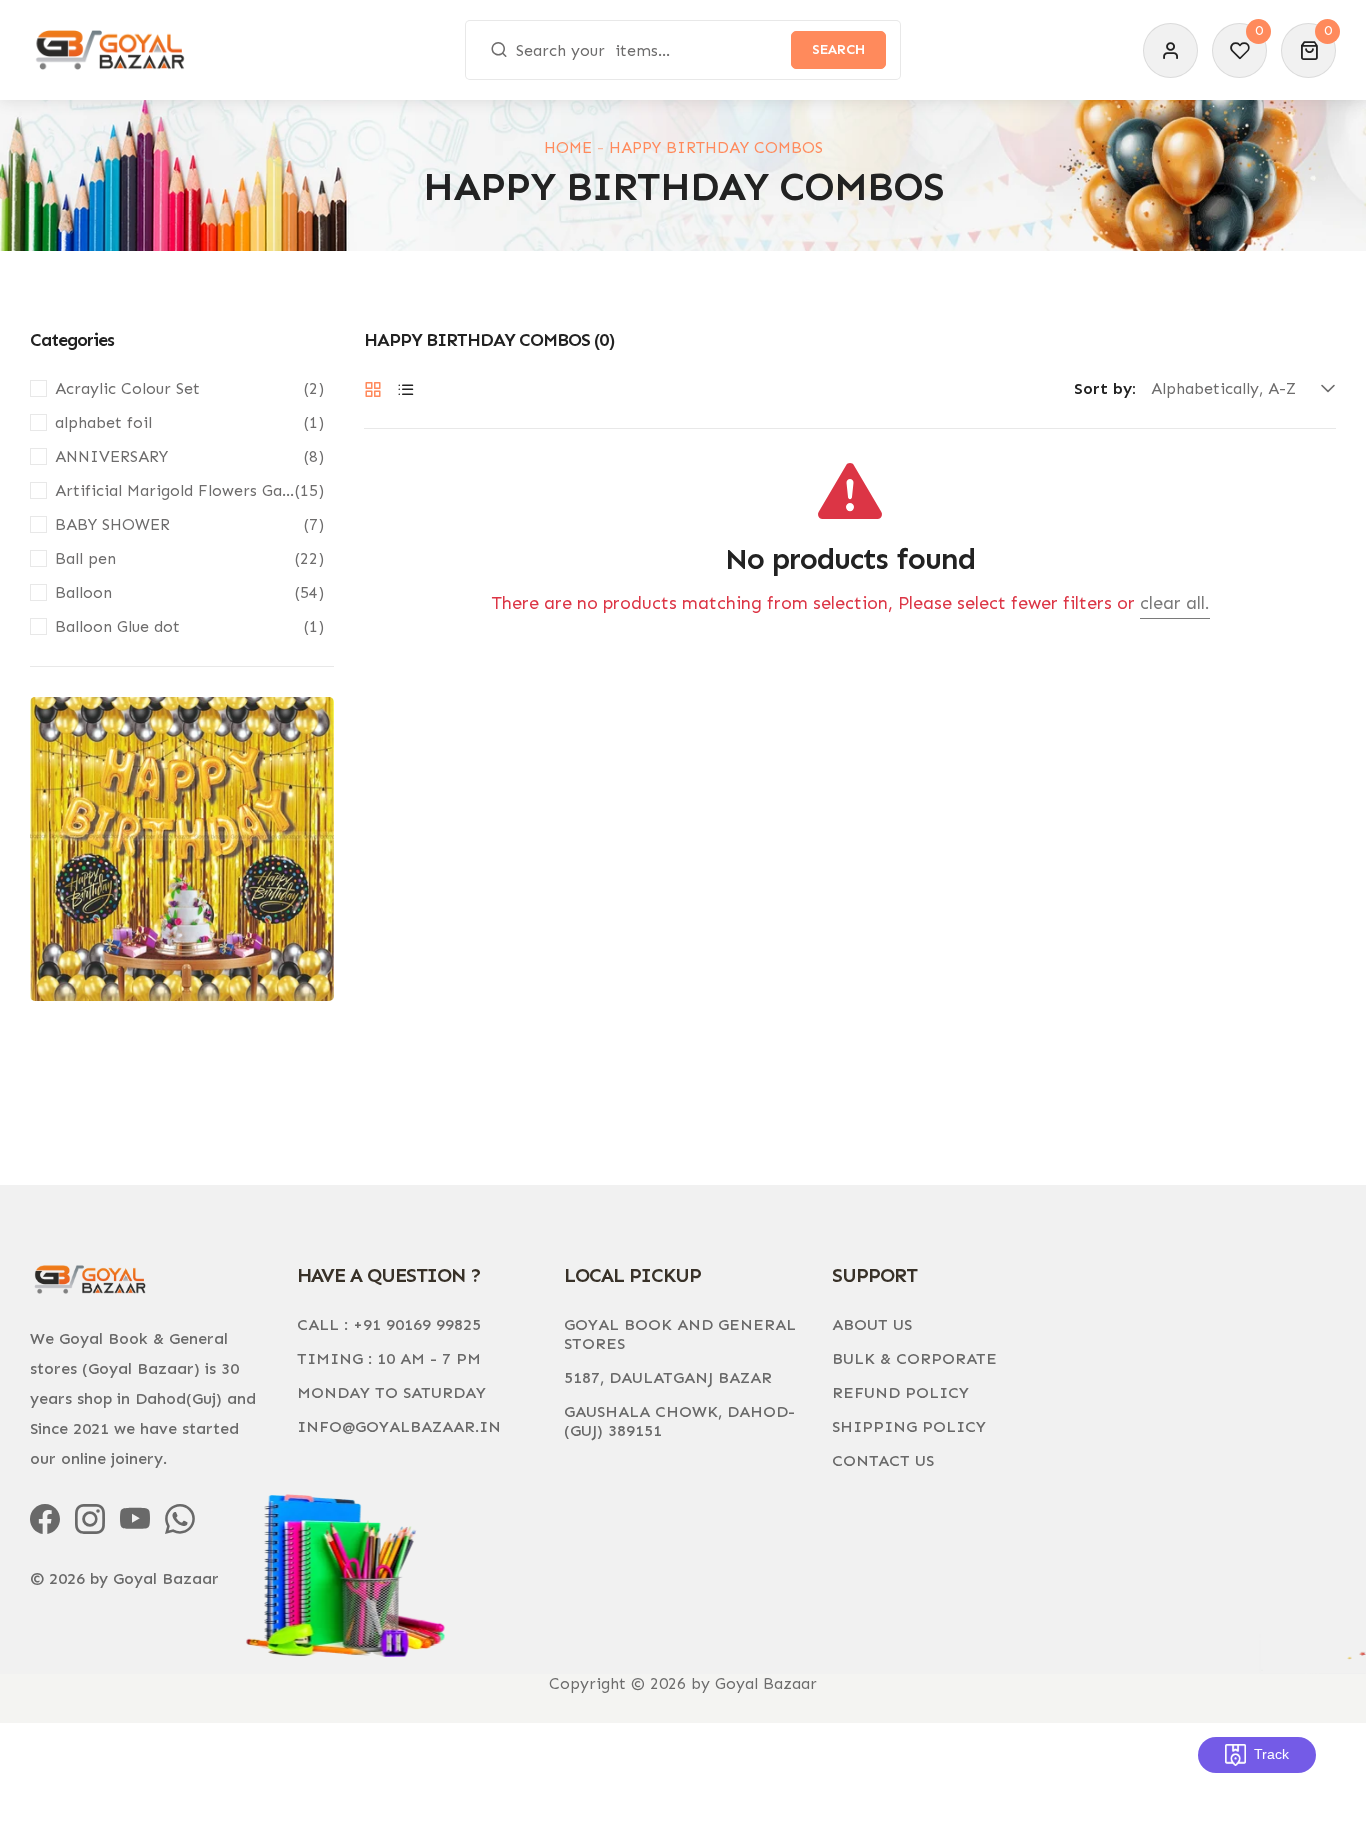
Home (568, 147)
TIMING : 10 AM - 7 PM (389, 1358)
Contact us (883, 1460)
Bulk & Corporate (914, 1358)
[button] (1308, 50)
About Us (872, 1324)
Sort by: (1105, 389)
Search (838, 49)
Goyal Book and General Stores (680, 1334)
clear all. (1175, 603)
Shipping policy (909, 1426)
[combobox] (682, 50)
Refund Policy (900, 1392)
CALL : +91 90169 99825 (389, 1324)
